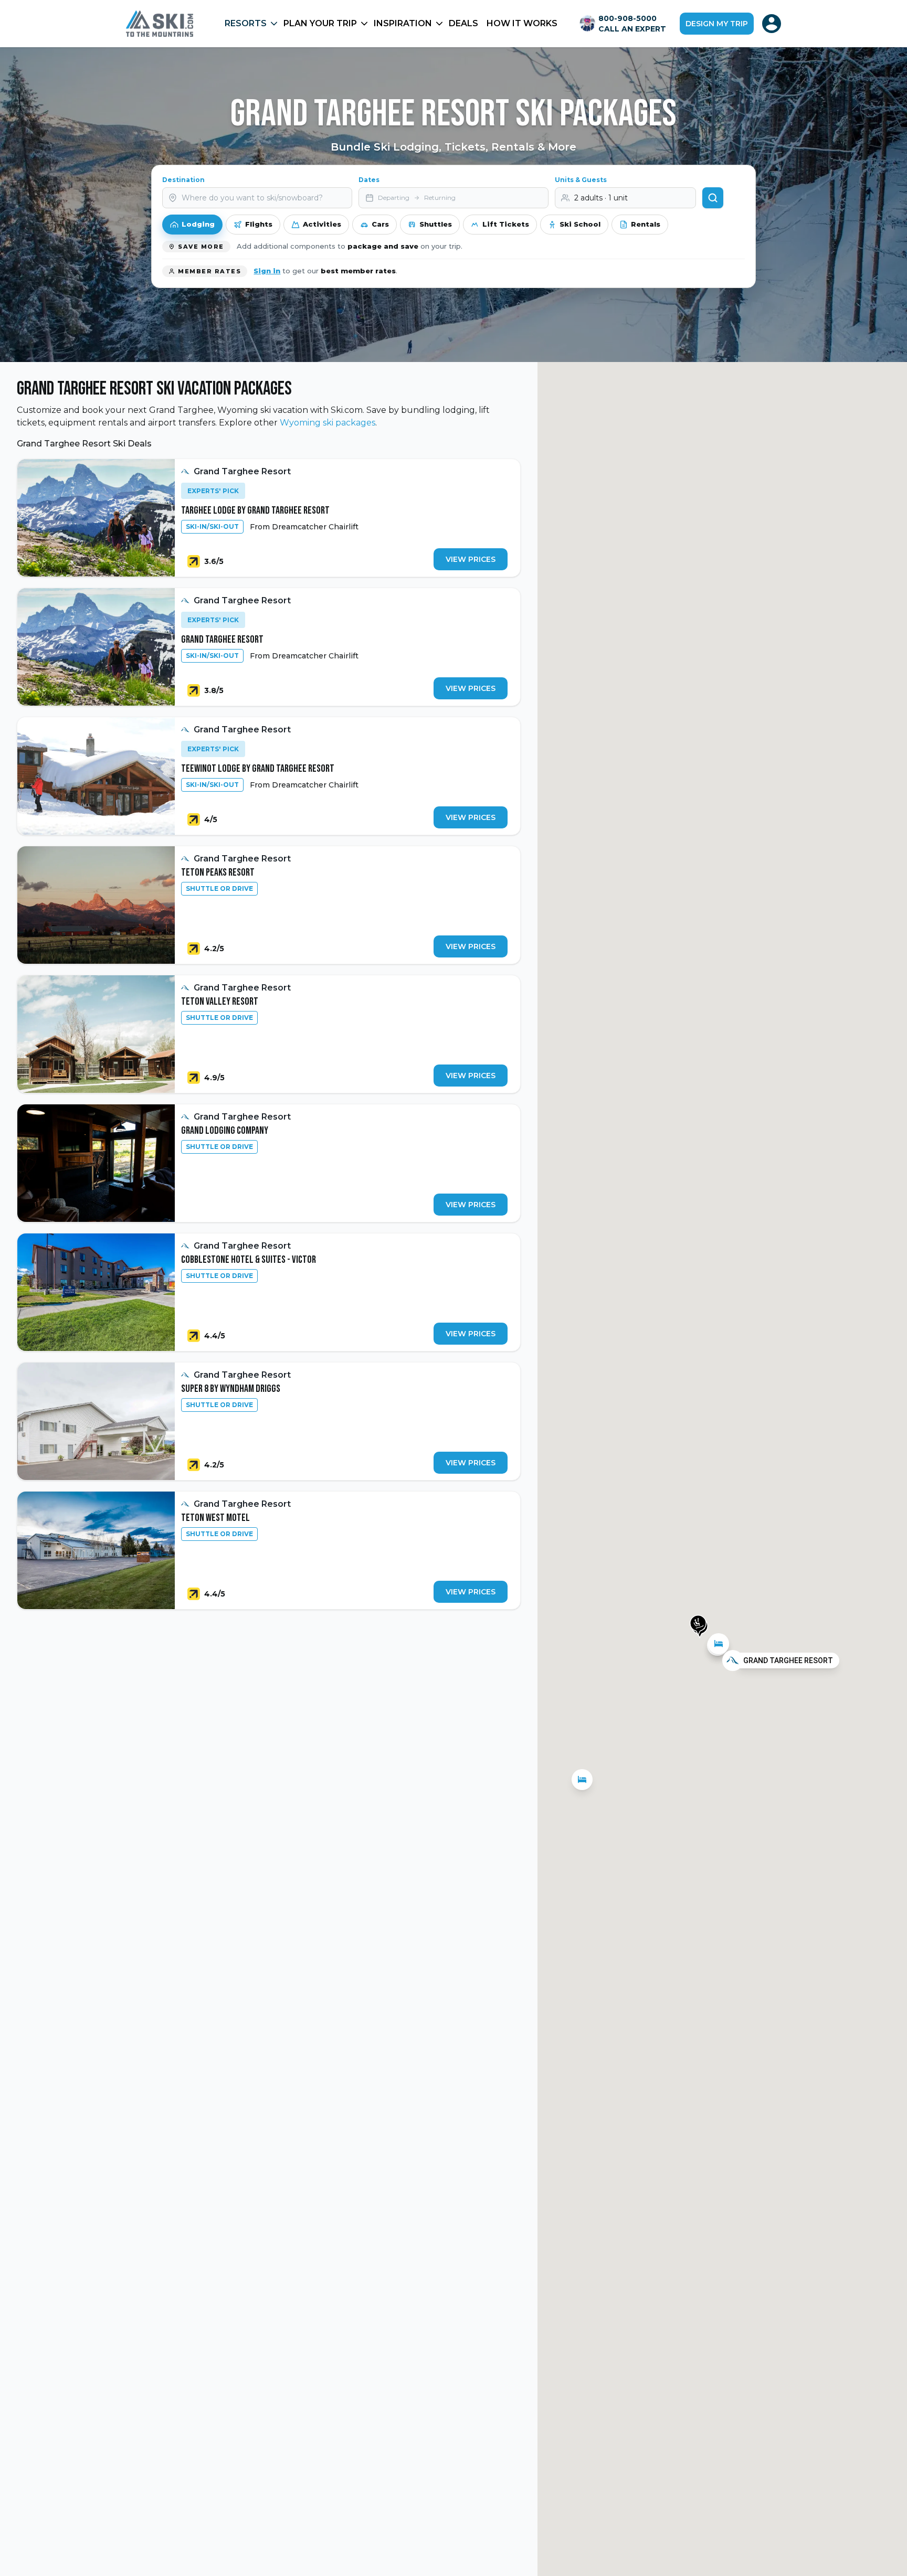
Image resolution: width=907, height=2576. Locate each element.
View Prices (471, 559)
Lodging (198, 224)
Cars (380, 224)
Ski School (580, 224)
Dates (369, 180)
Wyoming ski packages (328, 423)
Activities (322, 224)
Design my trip (717, 24)
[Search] (713, 198)
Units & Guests (581, 180)
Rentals (646, 224)
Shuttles (436, 224)
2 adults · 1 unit (601, 198)
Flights (259, 224)
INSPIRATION (403, 23)
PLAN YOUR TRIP (320, 23)
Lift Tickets (506, 224)
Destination (183, 180)
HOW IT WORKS (522, 23)
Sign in (267, 271)
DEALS (463, 23)
